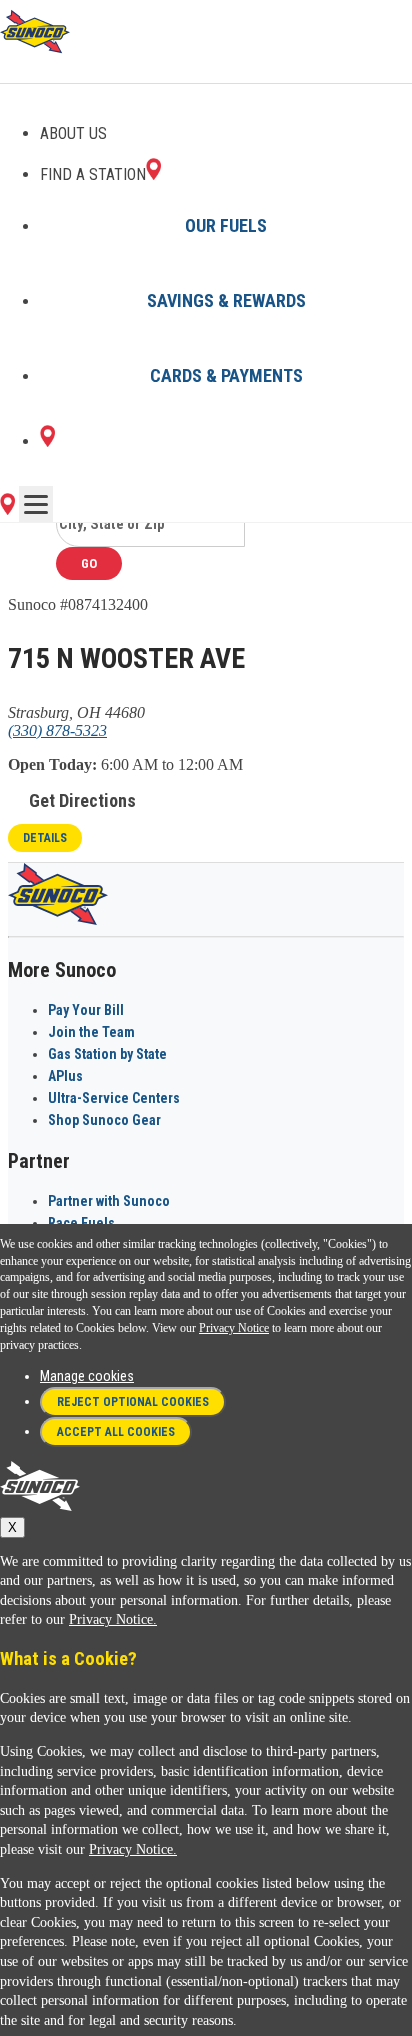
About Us (73, 133)
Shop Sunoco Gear (104, 1120)
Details (45, 838)
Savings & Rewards (226, 300)
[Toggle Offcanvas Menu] (36, 504)
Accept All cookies (116, 1432)
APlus (65, 1076)
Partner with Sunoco (109, 1201)
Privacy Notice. (113, 1619)
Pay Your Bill (86, 1010)
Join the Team (91, 1032)
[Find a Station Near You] (7, 509)
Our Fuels (226, 225)
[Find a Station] (47, 441)
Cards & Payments (226, 375)
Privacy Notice (234, 1328)
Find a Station (93, 174)
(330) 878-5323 (57, 730)
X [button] (12, 1527)
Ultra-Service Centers (114, 1098)
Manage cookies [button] (87, 1376)
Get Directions (82, 800)
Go (89, 563)
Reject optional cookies (133, 1402)
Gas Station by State (107, 1054)
